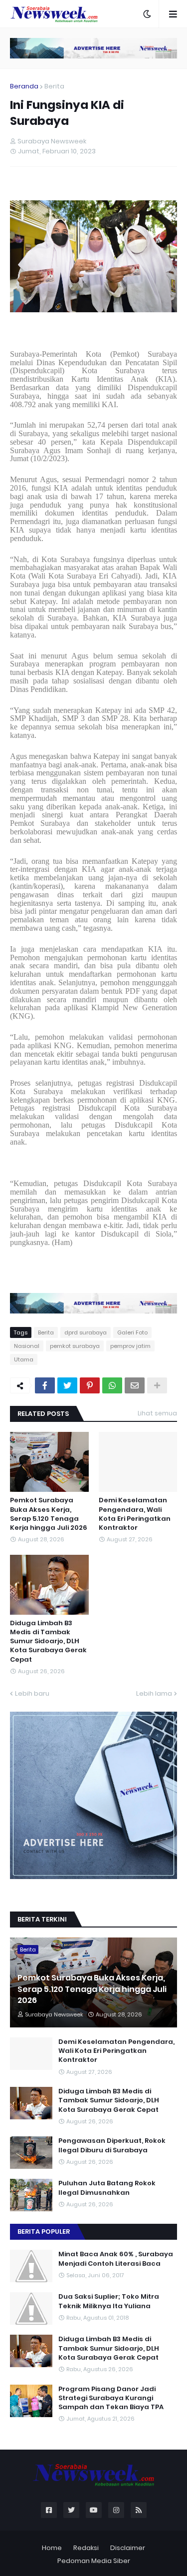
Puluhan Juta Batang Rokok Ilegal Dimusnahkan (107, 2188)
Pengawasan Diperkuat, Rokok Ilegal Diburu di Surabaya (112, 2145)
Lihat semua (157, 1413)
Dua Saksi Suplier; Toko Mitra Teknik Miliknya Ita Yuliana (109, 2301)
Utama (24, 1359)
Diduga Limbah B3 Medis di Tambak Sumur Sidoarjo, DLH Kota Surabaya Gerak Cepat (48, 1641)
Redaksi (86, 2548)
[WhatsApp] (112, 1385)
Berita (54, 86)
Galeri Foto (132, 1332)
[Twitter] (67, 1385)
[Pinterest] (90, 1385)
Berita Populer (44, 2232)
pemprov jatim (130, 1346)
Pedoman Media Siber (94, 2561)
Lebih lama (154, 1693)
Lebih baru (32, 1693)
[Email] (135, 1385)
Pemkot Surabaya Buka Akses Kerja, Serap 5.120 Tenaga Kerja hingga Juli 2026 (49, 1514)
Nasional (27, 1346)
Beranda (24, 86)
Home (52, 2548)
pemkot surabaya (75, 1346)
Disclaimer (128, 2548)
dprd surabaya (86, 1332)
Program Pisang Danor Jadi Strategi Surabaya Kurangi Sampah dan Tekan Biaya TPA (111, 2398)
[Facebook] (45, 1385)
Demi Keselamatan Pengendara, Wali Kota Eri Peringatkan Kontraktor (135, 1514)
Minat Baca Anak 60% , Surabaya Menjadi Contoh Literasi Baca (116, 2259)
